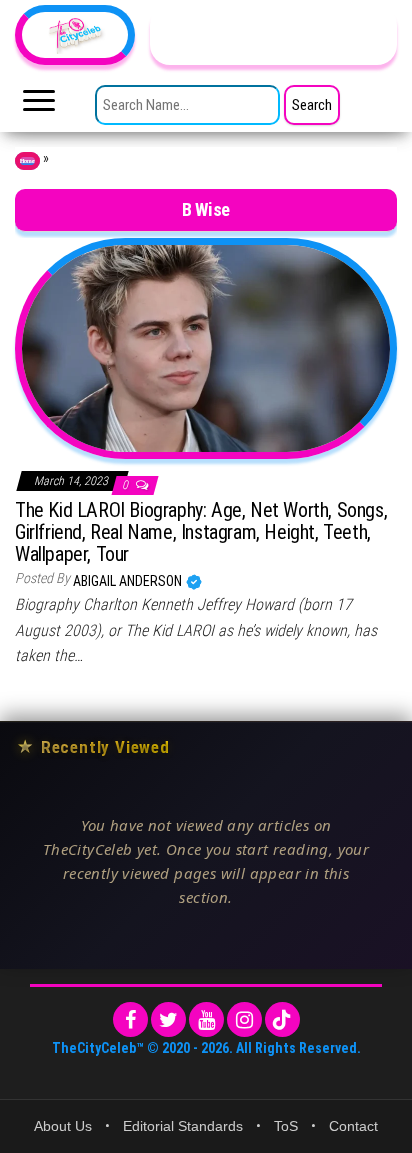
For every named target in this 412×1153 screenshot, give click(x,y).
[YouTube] (206, 1019)
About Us (63, 1126)
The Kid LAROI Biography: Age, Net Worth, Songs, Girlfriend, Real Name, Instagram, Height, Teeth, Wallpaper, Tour (201, 532)
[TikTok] (282, 1019)
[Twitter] (168, 1019)
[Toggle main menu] (39, 106)
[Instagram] (244, 1019)
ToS (286, 1126)
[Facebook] (130, 1019)
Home (27, 161)
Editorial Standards (183, 1126)
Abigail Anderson (129, 581)
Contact (353, 1126)
